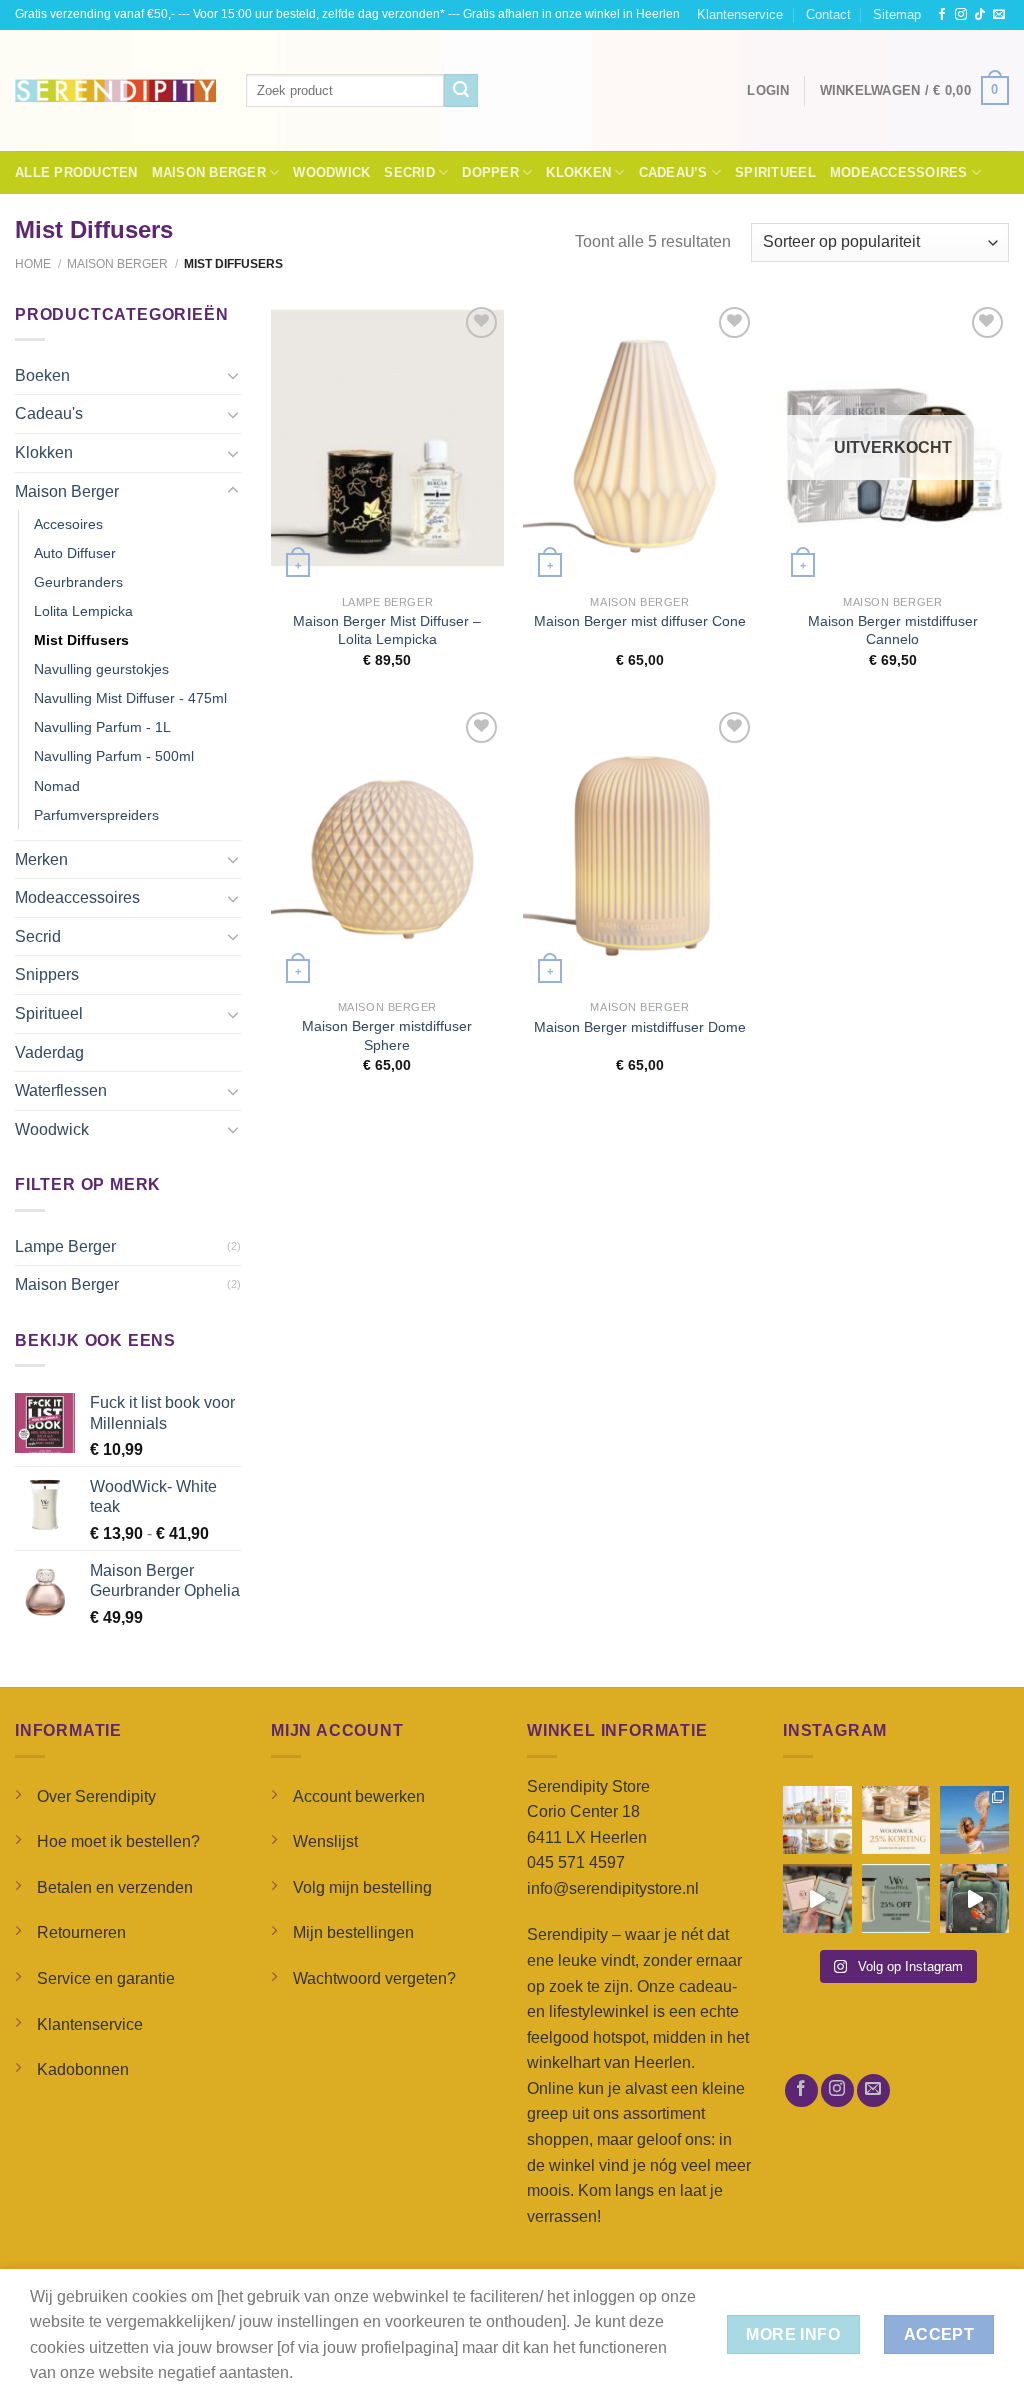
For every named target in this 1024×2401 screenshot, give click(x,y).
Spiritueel (775, 172)
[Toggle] (233, 375)
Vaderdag (49, 1052)
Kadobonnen (83, 2069)
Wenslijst (325, 1841)
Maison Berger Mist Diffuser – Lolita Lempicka (387, 630)
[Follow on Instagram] (961, 15)
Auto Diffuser (75, 553)
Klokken (578, 172)
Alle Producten (76, 172)
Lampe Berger (65, 1246)
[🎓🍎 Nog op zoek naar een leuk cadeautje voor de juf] (817, 1898)
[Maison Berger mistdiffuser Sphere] (387, 848)
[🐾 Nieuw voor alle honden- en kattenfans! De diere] (817, 1820)
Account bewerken (359, 1796)
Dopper (490, 172)
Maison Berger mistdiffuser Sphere (387, 1035)
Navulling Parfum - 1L (102, 727)
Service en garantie (106, 1978)
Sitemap (897, 14)
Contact (828, 14)
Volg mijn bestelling (362, 1887)
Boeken (42, 375)
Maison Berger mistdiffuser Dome (640, 1027)
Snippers (47, 974)
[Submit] (461, 91)
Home (33, 264)
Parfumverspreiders (96, 815)
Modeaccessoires (899, 172)
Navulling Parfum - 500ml (114, 756)
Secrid (409, 172)
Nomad (57, 786)
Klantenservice (740, 14)
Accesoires (68, 524)
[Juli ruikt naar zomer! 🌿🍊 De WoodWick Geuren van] (896, 1898)
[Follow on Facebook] (942, 15)
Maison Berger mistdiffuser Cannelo (893, 630)
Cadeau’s (673, 172)
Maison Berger (209, 172)
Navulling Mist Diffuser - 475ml (130, 698)
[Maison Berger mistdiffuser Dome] (639, 848)
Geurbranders (78, 582)
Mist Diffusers (81, 640)
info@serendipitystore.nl (613, 1888)
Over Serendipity (96, 1796)
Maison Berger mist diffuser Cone (640, 621)
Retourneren (81, 1932)
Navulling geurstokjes (101, 669)
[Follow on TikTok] (980, 15)
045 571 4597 (576, 1862)
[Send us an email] (999, 15)
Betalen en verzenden (115, 1887)
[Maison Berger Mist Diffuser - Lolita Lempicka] (387, 443)
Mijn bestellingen (353, 1932)
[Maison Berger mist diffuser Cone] (639, 443)
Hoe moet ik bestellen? (118, 1841)
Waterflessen (61, 1090)
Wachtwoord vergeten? (374, 1978)
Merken (41, 859)
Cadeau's (49, 413)
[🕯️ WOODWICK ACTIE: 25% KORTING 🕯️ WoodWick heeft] (896, 1820)
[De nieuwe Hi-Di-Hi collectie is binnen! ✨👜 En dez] (974, 1898)
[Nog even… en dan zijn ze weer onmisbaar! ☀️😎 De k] (974, 1820)
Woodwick (331, 172)
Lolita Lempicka (83, 611)
